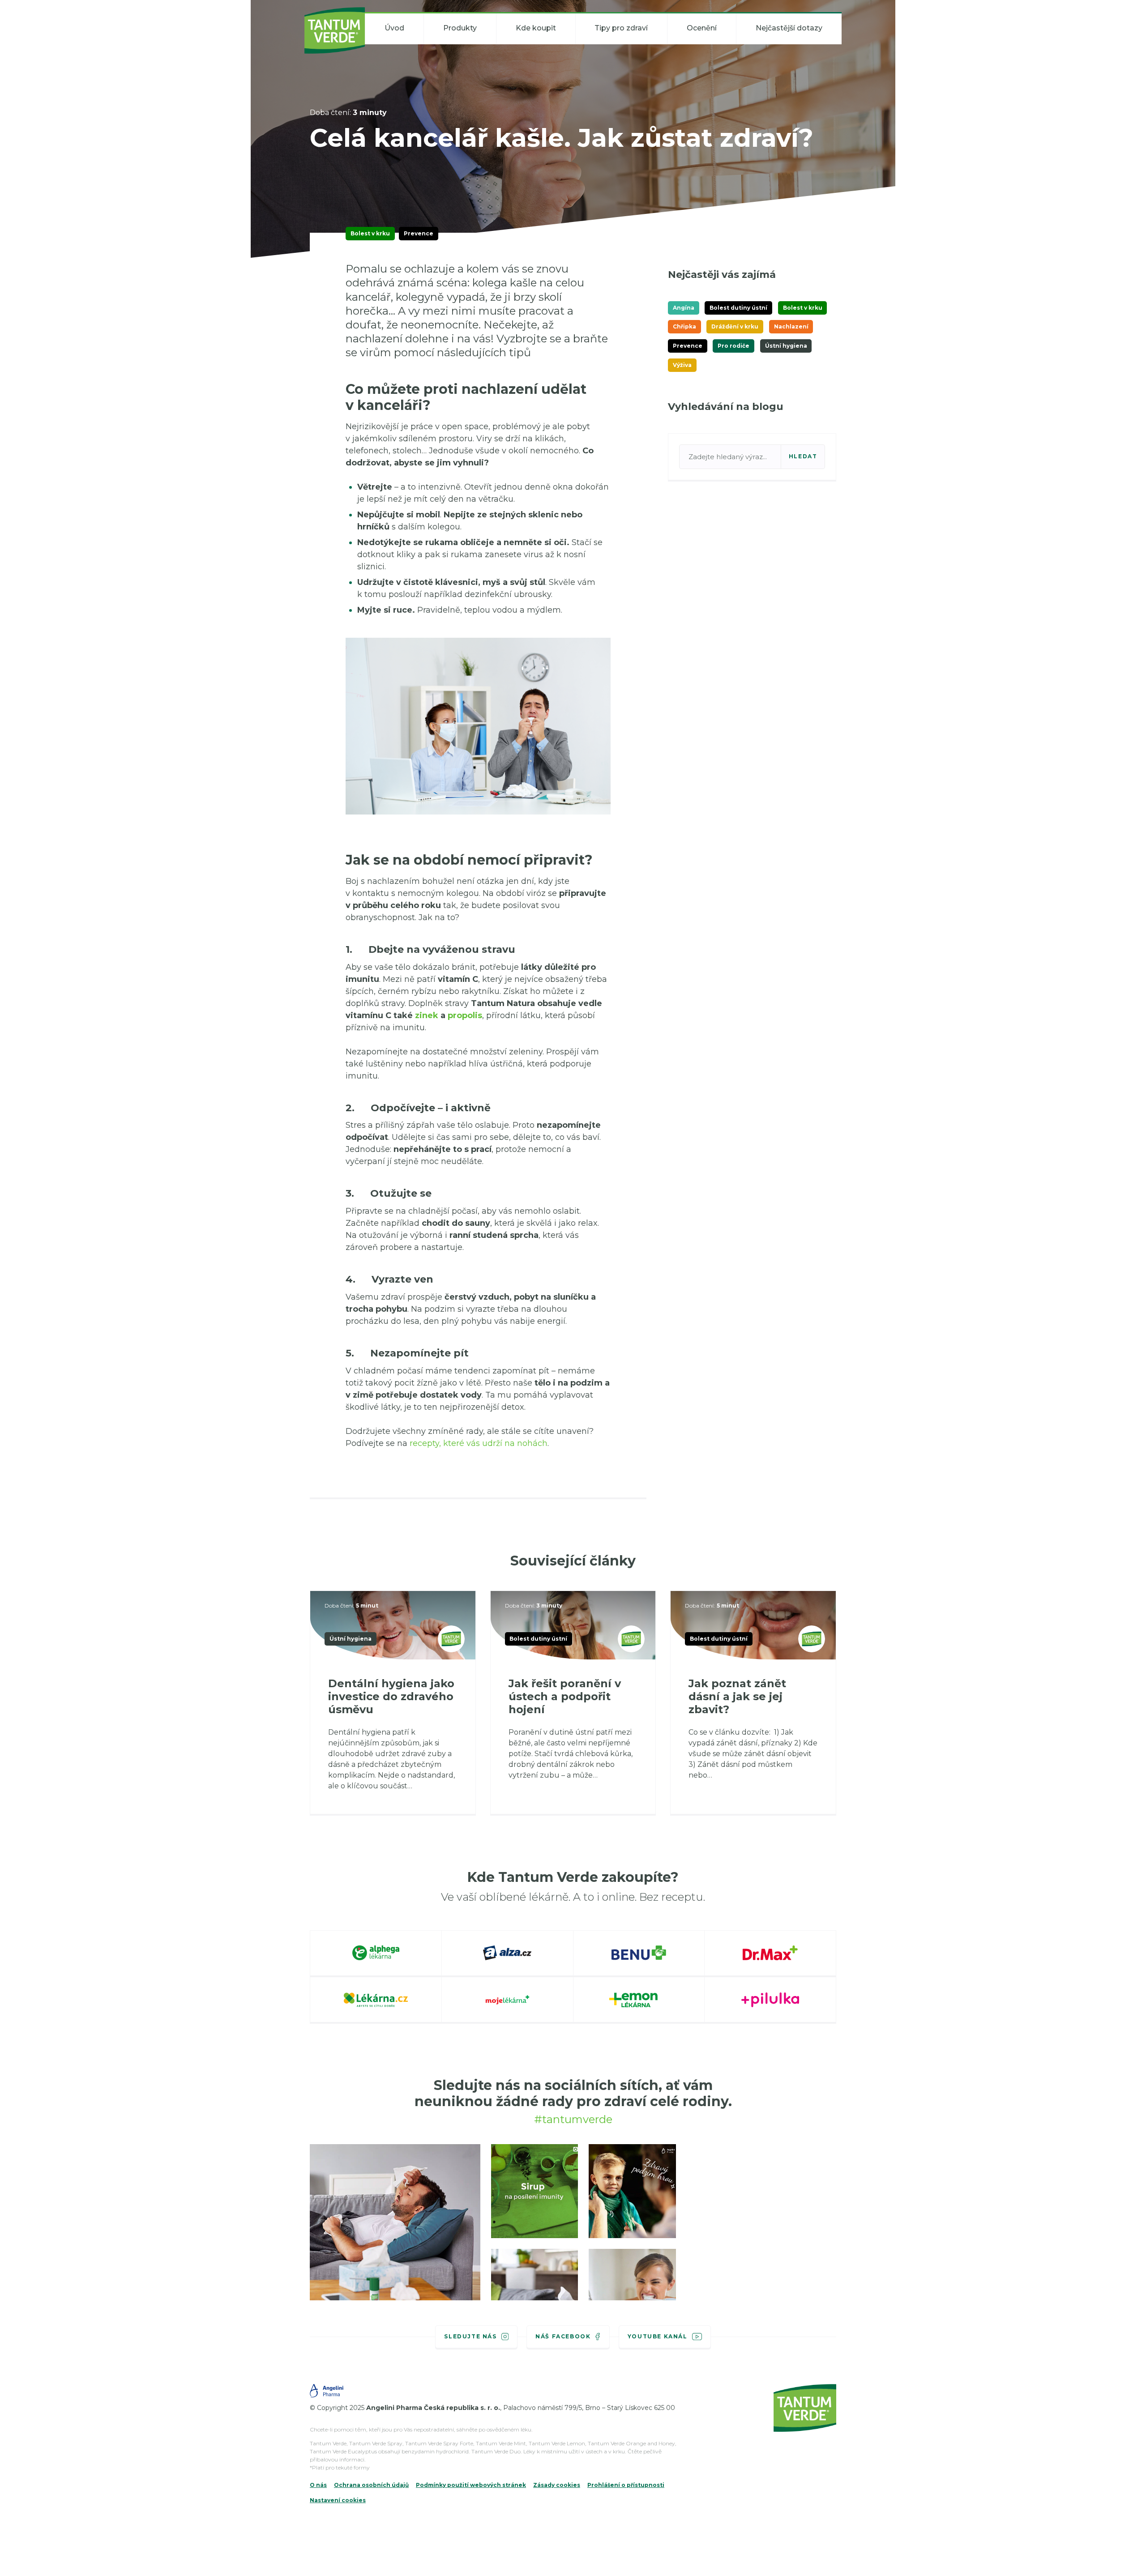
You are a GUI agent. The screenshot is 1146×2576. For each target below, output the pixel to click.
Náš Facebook (563, 2336)
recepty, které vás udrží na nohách (479, 1443)
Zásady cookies (557, 2485)
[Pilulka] (770, 2000)
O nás (318, 2485)
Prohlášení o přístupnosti (626, 2485)
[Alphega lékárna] (376, 1954)
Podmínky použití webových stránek (471, 2485)
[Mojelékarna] (508, 2000)
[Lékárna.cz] (376, 2000)
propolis (465, 1015)
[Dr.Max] (770, 1954)
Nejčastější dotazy (789, 28)
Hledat (803, 456)
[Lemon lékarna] (639, 2000)
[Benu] (639, 1954)
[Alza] (508, 1954)
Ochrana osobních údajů (371, 2485)
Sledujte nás (470, 2336)
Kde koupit (536, 28)
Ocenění (702, 28)
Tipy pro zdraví (621, 28)
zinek (427, 1015)
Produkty (460, 28)
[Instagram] (395, 2236)
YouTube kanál (658, 2336)
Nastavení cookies (338, 2500)
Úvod (394, 28)
